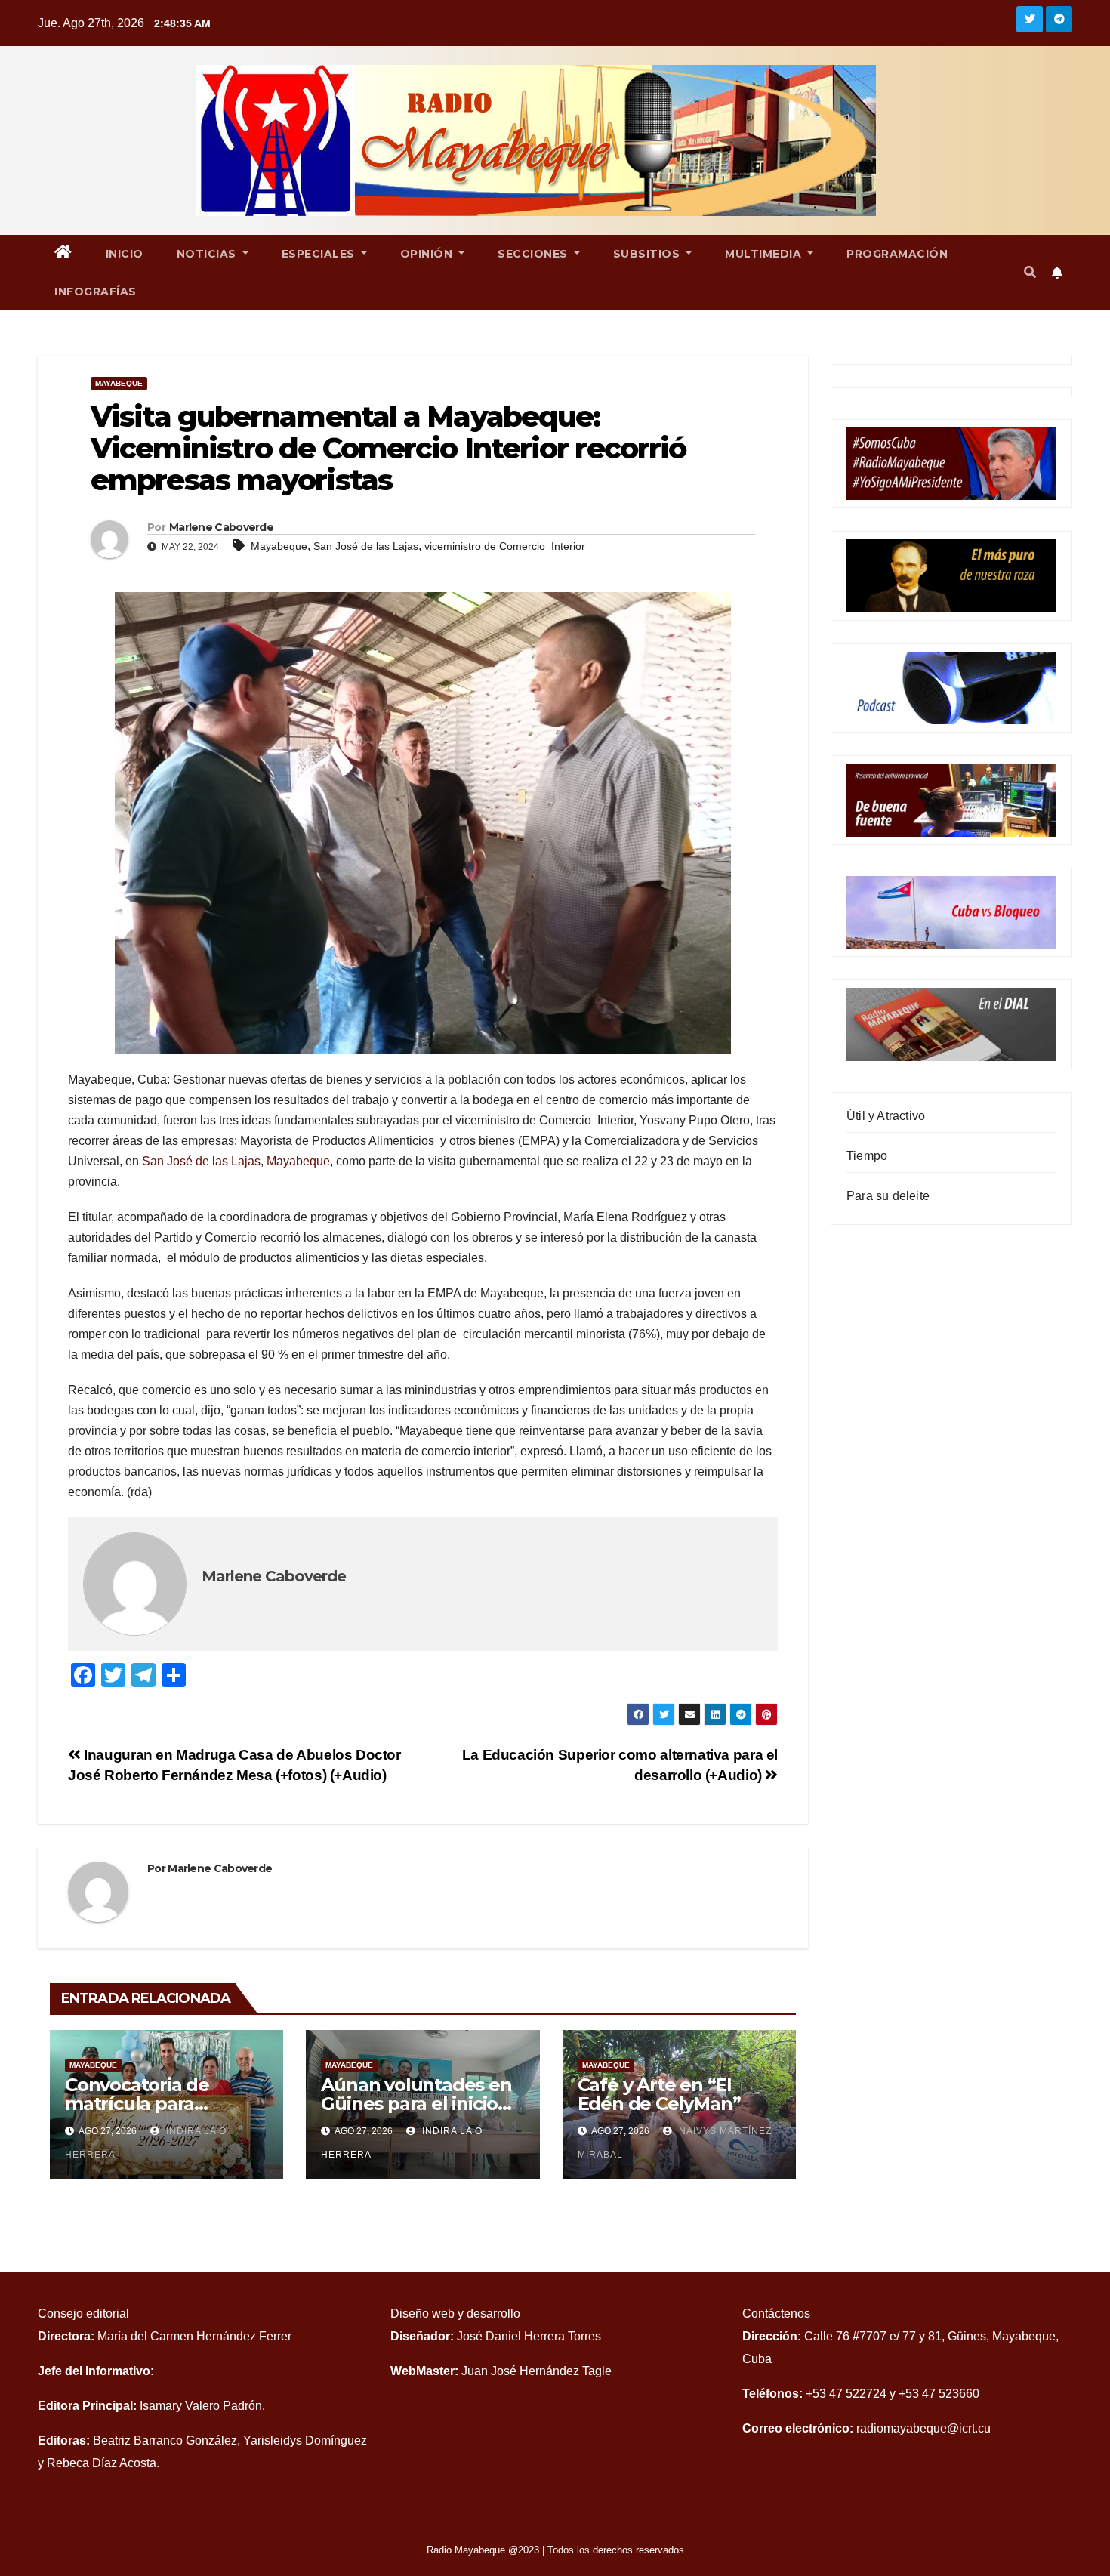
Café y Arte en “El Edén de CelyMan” (659, 2094)
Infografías (96, 292)
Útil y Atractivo (886, 1116)
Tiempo (867, 1156)
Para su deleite (888, 1196)
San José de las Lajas (366, 546)
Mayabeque (119, 383)
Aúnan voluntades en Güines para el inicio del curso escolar (416, 2104)
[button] (1030, 272)
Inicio (125, 254)
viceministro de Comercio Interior (505, 546)
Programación (897, 254)
